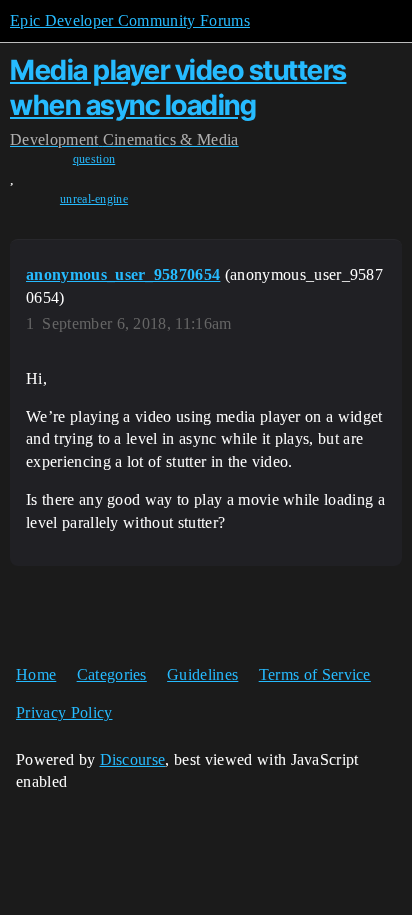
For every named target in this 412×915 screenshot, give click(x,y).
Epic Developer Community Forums (130, 20)
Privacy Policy (64, 712)
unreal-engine (94, 199)
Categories (112, 674)
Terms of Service (315, 674)
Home (36, 674)
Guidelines (202, 674)
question (94, 159)
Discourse (133, 759)
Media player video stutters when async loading (178, 87)
